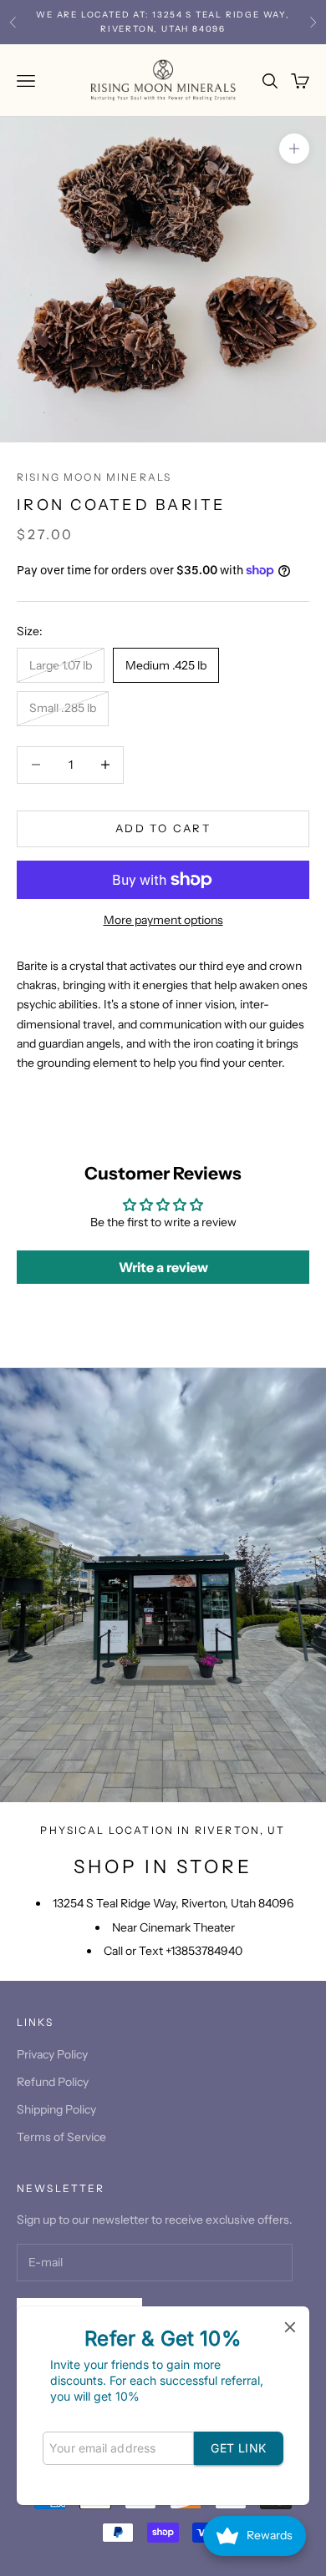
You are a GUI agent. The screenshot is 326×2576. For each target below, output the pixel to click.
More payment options (163, 920)
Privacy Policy (52, 2054)
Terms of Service (61, 2137)
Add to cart (163, 828)
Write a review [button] (163, 1267)
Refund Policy (53, 2082)
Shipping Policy (56, 2109)
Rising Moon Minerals (94, 477)
